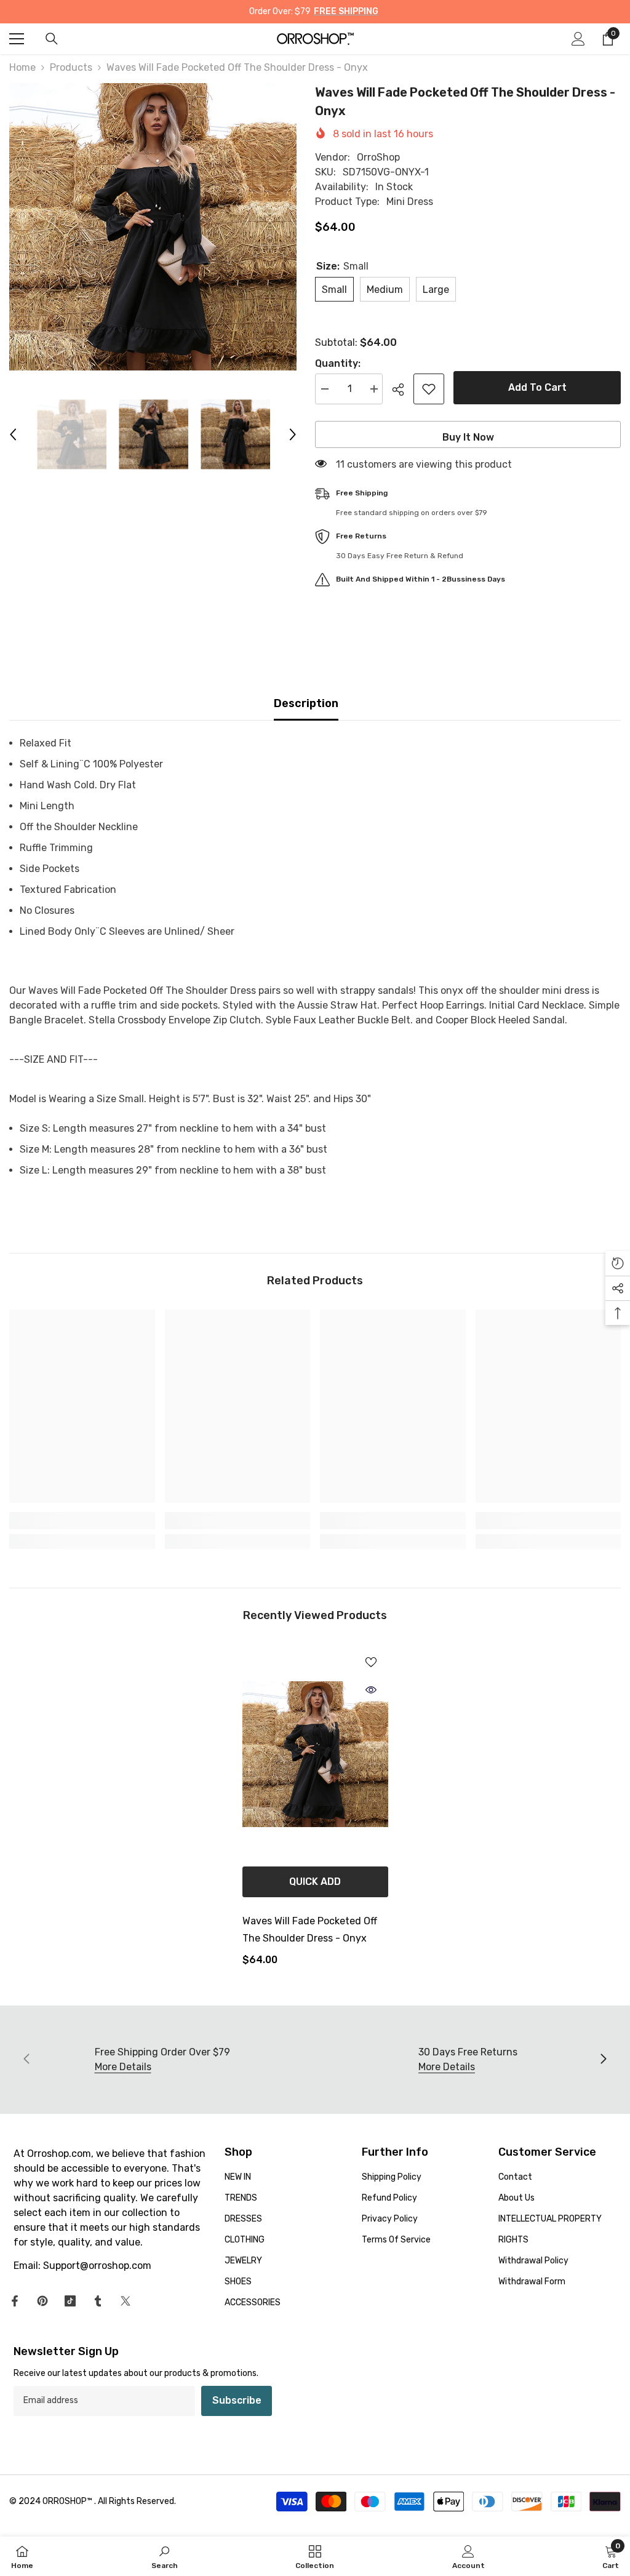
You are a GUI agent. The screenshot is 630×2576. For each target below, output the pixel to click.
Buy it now (468, 437)
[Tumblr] (98, 2301)
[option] (153, 227)
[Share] (403, 390)
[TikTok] (70, 2301)
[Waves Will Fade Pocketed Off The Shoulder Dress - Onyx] (315, 1754)
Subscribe (237, 2400)
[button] (13, 434)
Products (71, 67)
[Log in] (578, 39)
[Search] (52, 39)
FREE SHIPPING (346, 11)
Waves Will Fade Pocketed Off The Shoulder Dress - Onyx (310, 1930)
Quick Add (315, 1882)
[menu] (17, 39)
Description (306, 703)
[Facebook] (15, 2301)
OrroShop (378, 157)
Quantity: (338, 363)
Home (22, 67)
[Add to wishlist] (429, 389)
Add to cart (537, 387)
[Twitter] (126, 2301)
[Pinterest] (42, 2301)
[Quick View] (371, 1690)
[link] (82, 1521)
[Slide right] (603, 2060)
